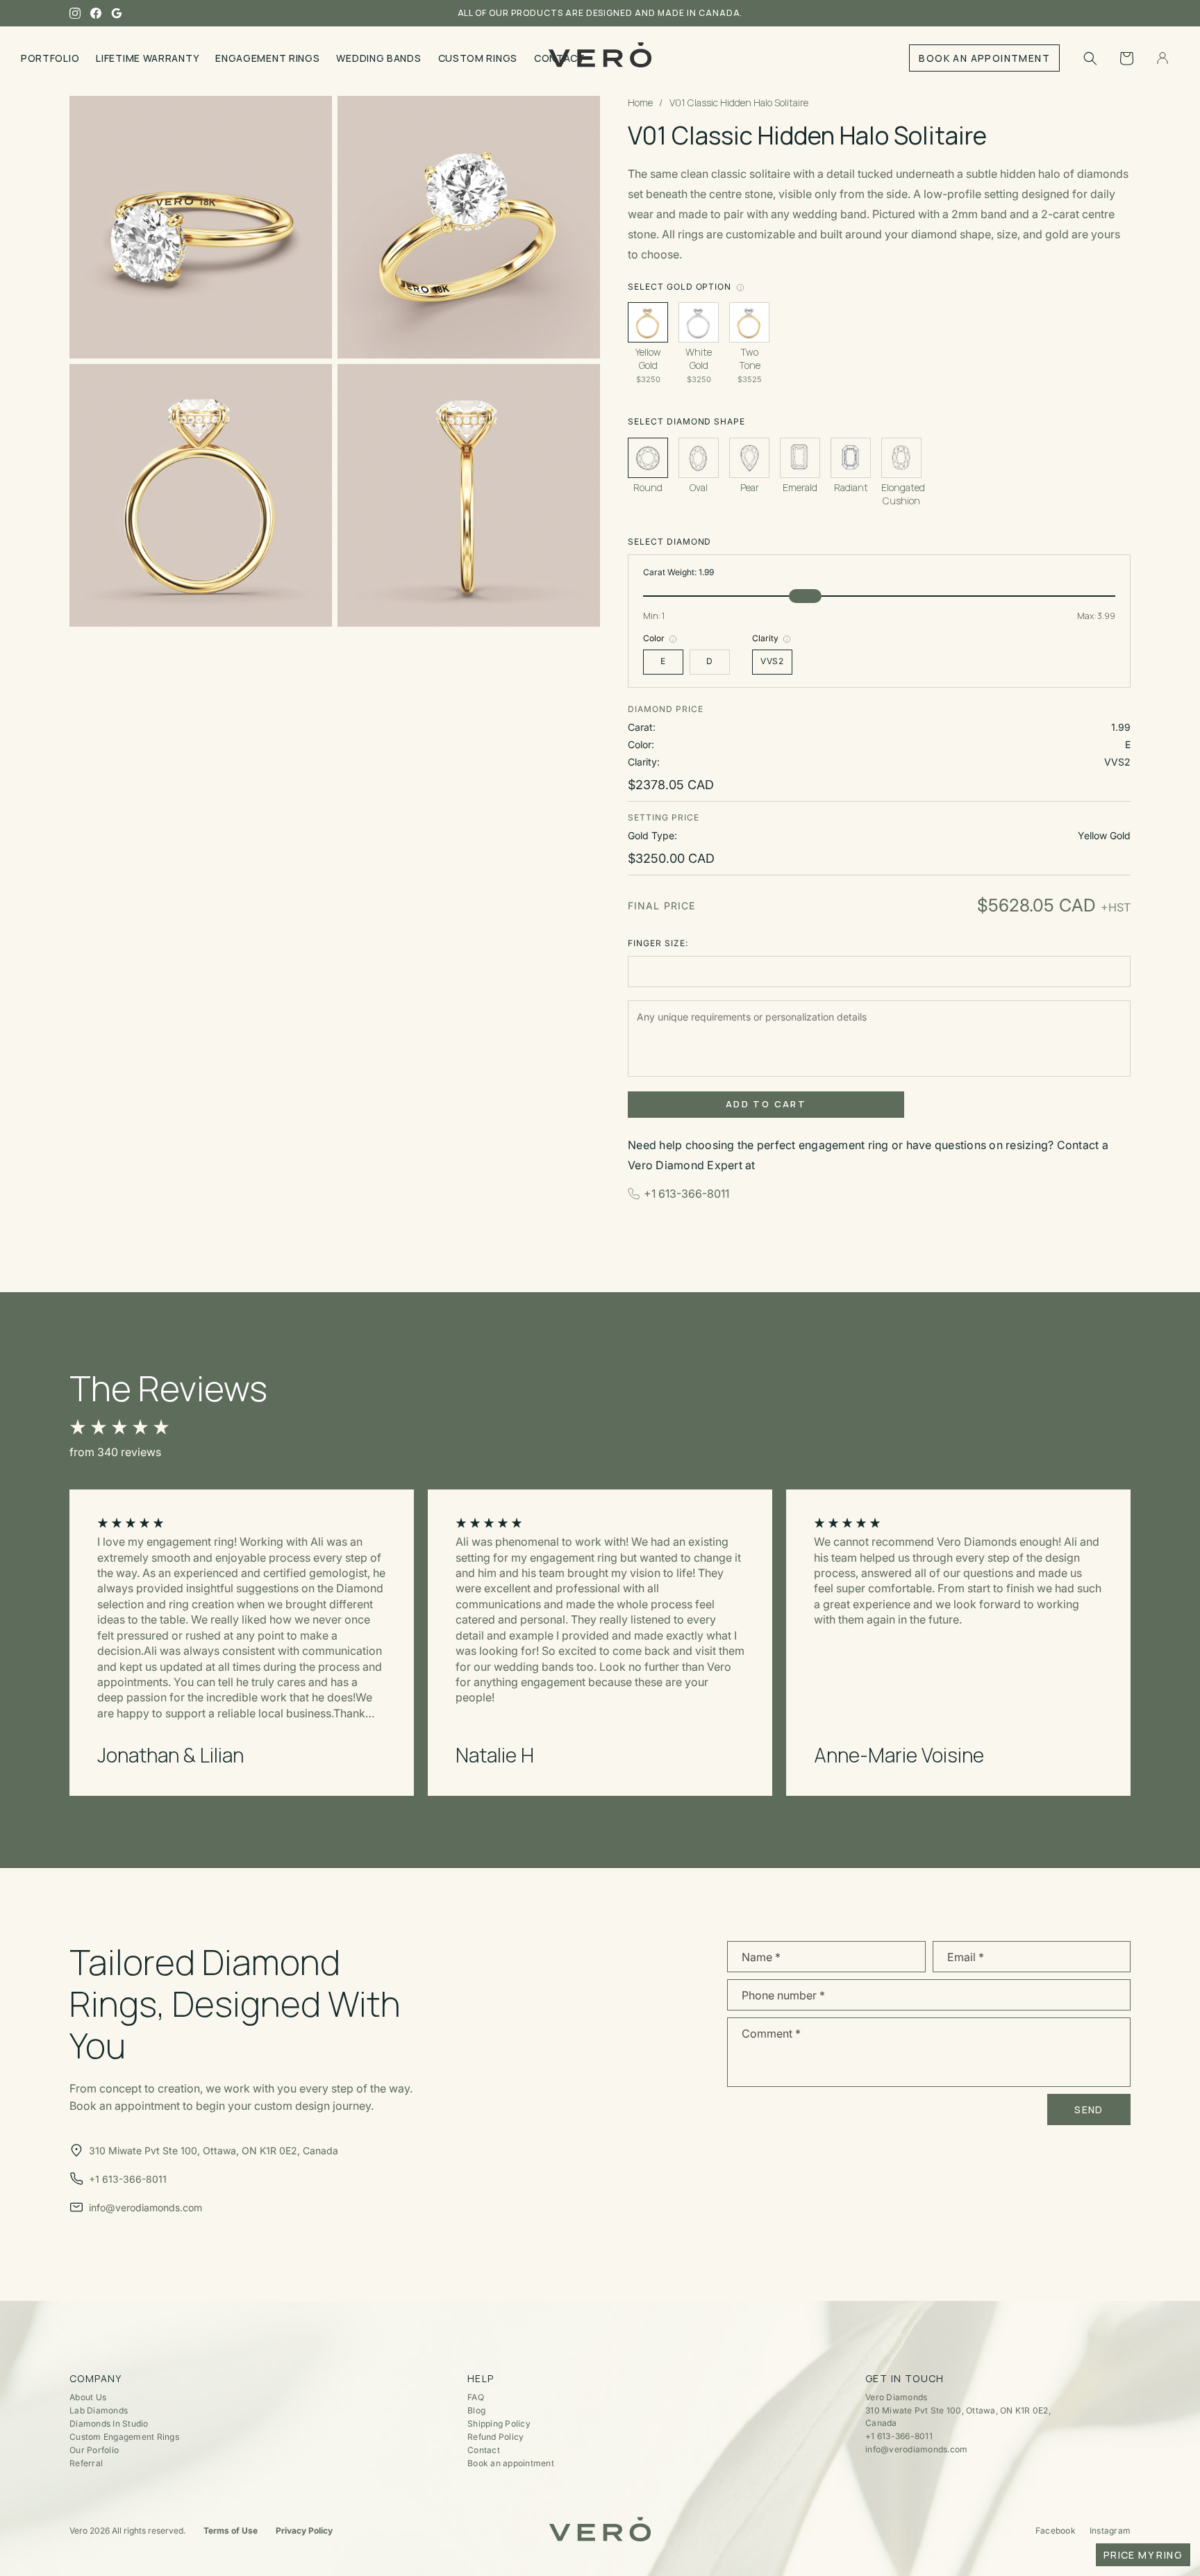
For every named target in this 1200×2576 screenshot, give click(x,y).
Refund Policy (495, 2437)
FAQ (476, 2397)
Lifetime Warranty (147, 58)
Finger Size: (658, 943)
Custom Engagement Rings (124, 2437)
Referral (86, 2463)
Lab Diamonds (99, 2410)
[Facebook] (96, 13)
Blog (476, 2410)
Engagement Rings (267, 58)
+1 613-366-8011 (686, 1194)
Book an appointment (511, 2463)
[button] (1090, 58)
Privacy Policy (304, 2530)
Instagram (1110, 2530)
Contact (484, 2450)
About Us (88, 2397)
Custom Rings (478, 58)
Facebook (1056, 2530)
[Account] (1162, 58)
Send (1089, 2109)
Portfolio (50, 58)
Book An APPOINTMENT (984, 58)
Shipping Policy (499, 2424)
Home (640, 102)
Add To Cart (766, 1104)
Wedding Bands (378, 58)
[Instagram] (75, 13)
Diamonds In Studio (109, 2424)
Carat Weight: (678, 572)
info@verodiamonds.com (916, 2449)
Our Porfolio (94, 2450)
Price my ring (1143, 2555)
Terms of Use (231, 2530)
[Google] (117, 13)
